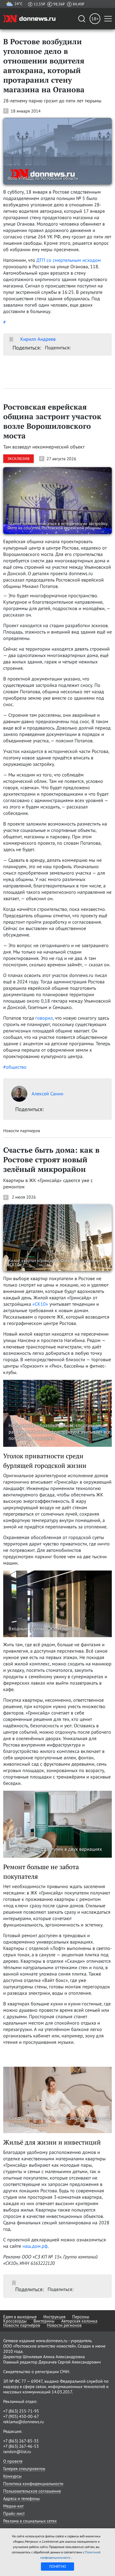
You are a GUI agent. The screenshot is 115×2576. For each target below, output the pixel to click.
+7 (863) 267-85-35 (21, 2441)
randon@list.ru (17, 2451)
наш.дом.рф (35, 2246)
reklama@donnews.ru (24, 2422)
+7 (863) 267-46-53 (21, 2446)
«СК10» (40, 1304)
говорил (44, 1018)
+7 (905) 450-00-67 (21, 2416)
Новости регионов (64, 2325)
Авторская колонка (79, 2321)
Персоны (81, 2317)
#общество (15, 1067)
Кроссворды (15, 2321)
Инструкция (54, 2317)
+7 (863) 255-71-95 (21, 2411)
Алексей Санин (47, 1094)
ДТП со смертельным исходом (69, 260)
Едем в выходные (20, 2317)
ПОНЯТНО (58, 2566)
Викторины (44, 2321)
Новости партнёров (22, 2325)
